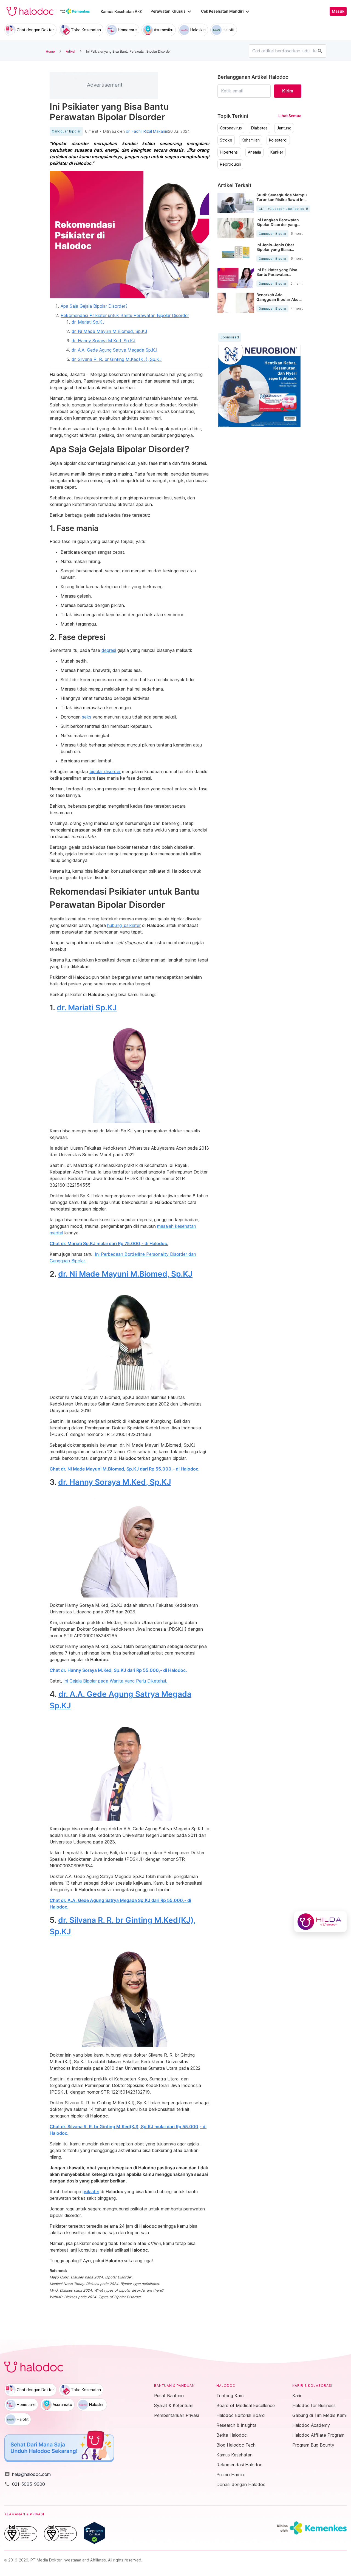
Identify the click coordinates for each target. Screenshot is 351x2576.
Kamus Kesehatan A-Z (121, 11)
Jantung (284, 128)
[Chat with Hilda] (320, 1922)
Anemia (254, 152)
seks (87, 717)
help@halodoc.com (28, 2474)
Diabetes (259, 128)
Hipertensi (229, 152)
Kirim (288, 91)
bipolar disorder (105, 771)
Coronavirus (231, 128)
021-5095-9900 (25, 2484)
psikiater (91, 2192)
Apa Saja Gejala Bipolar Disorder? (94, 306)
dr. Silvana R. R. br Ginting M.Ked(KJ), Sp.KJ (117, 359)
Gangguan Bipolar (66, 131)
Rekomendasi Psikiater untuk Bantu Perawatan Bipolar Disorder (125, 315)
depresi (109, 650)
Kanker (277, 152)
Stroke (226, 140)
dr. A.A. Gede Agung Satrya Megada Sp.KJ (114, 350)
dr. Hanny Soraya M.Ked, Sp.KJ (104, 341)
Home (50, 51)
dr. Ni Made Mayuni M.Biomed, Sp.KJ (109, 331)
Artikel (70, 51)
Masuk (338, 11)
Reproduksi (230, 164)
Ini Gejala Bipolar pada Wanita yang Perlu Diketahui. (115, 1681)
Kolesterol (278, 140)
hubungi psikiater (124, 925)
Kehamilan (251, 140)
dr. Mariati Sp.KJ (88, 322)
